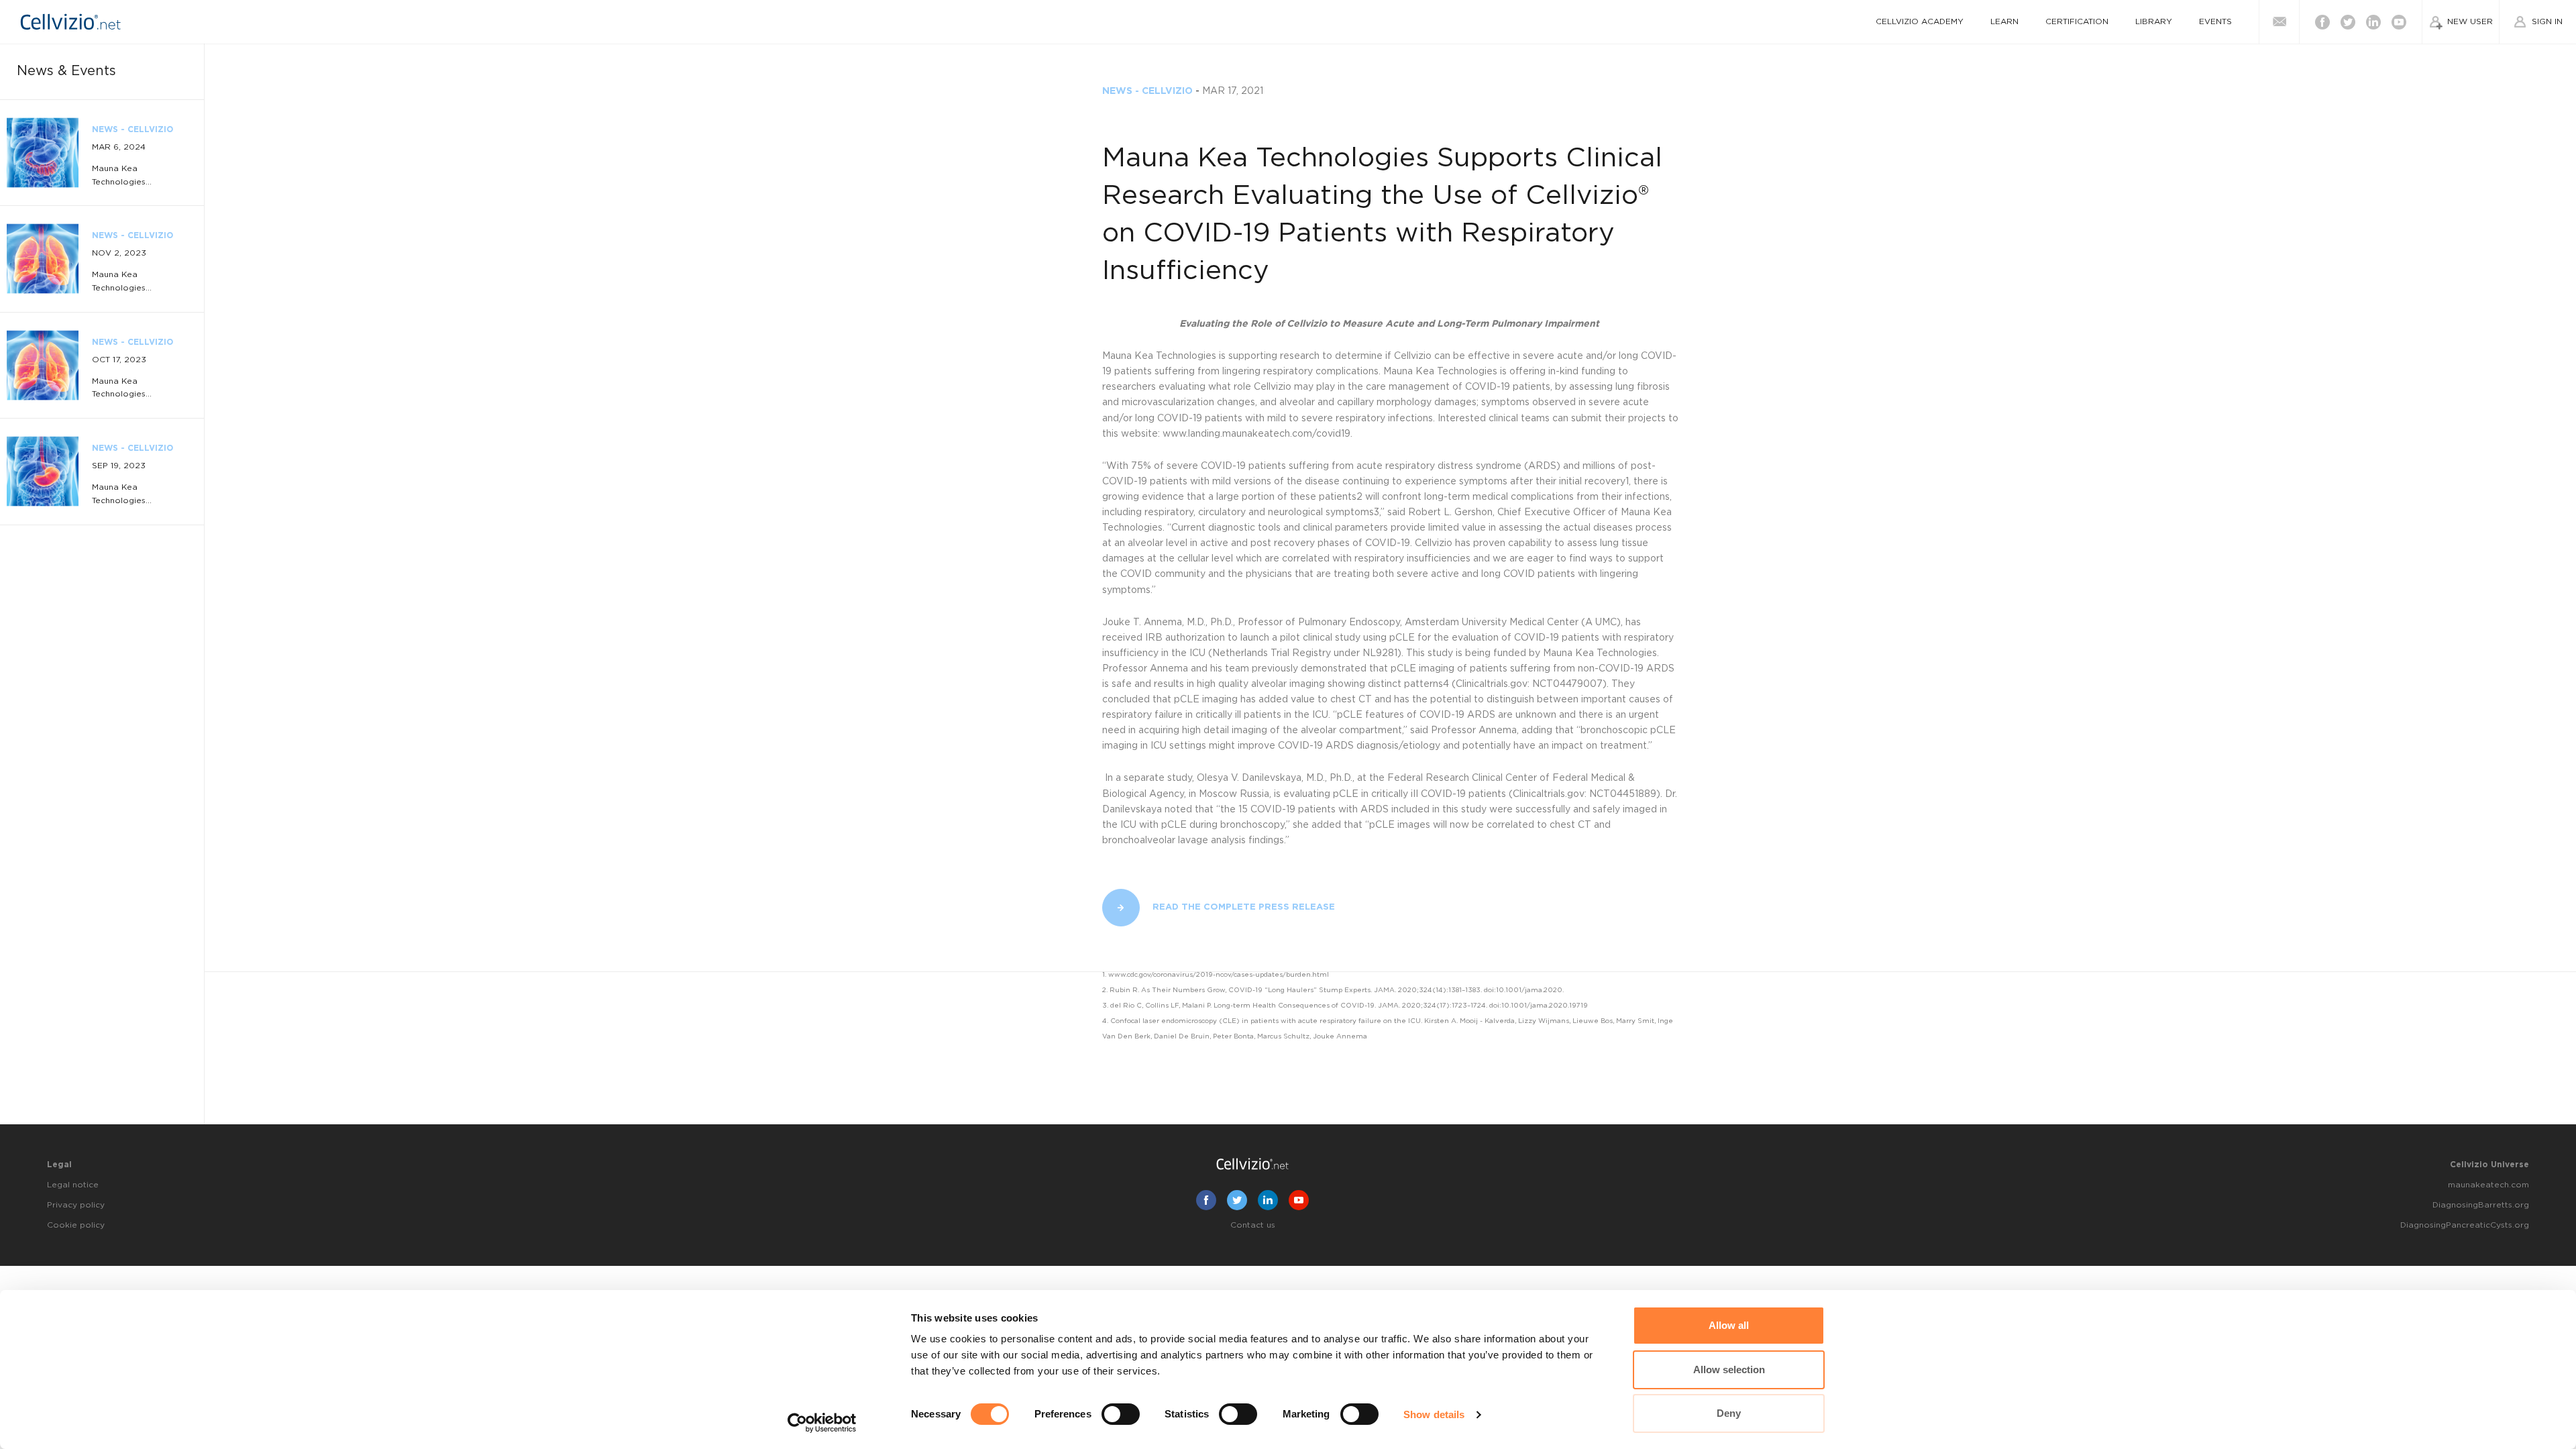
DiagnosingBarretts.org (2481, 1205)
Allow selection (1729, 1370)
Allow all (1729, 1325)
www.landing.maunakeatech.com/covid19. (1259, 434)
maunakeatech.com (2488, 1185)
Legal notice (73, 1185)
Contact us (1253, 1225)
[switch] (1121, 1414)
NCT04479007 (1567, 684)
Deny (1729, 1413)
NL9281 (1380, 653)
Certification (2077, 21)
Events (2215, 21)
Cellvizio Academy (1920, 21)
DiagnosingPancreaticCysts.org (2465, 1225)
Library (2154, 21)
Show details (1434, 1414)
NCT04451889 (1623, 794)
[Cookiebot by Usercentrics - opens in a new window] (822, 1423)
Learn (2004, 21)
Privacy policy (76, 1205)
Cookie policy (76, 1225)
